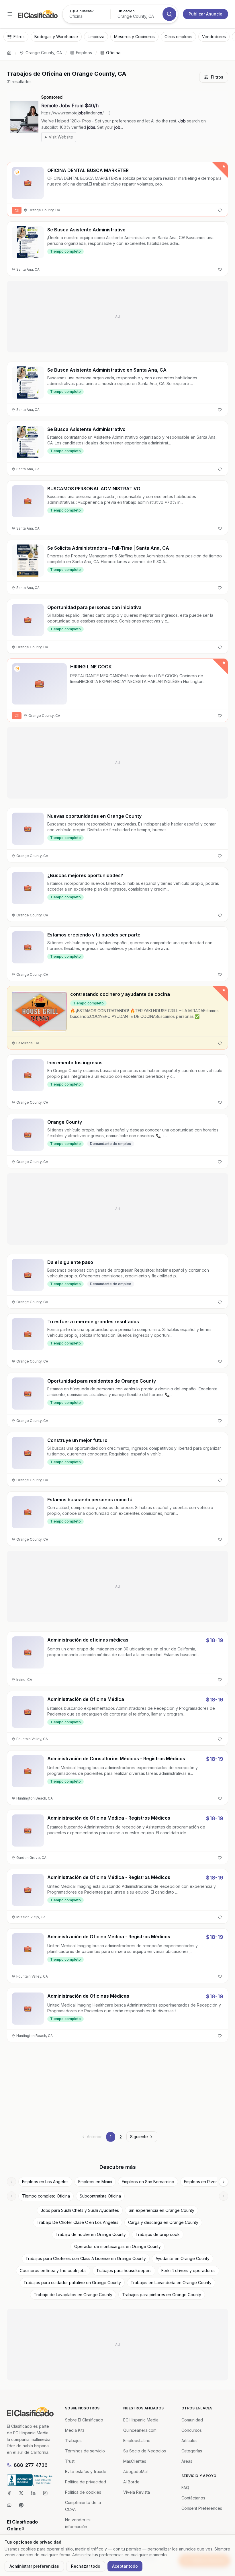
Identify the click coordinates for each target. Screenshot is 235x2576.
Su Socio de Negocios (145, 2451)
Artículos (189, 2441)
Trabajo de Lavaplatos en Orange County (73, 2295)
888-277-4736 (31, 2465)
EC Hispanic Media (141, 2420)
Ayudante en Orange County (183, 2258)
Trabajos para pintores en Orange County (162, 2295)
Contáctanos (193, 2498)
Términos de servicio (85, 2451)
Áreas (187, 2461)
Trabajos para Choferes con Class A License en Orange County (86, 2258)
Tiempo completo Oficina (46, 2196)
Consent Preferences (202, 2508)
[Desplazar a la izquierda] (11, 2182)
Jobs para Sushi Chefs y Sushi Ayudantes (80, 2210)
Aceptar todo (125, 2566)
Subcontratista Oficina (100, 2196)
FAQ (185, 2488)
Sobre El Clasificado (84, 2420)
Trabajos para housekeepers (124, 2270)
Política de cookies (83, 2492)
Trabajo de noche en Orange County (91, 2234)
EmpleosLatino (137, 2441)
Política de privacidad (86, 2482)
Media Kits (75, 2430)
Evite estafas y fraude (86, 2471)
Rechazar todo (86, 2566)
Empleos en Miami (95, 2182)
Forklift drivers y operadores (188, 2270)
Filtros (217, 77)
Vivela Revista (137, 2492)
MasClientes (135, 2461)
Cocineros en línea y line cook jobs (53, 2270)
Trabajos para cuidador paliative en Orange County (72, 2283)
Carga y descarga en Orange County (163, 2222)
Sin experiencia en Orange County (161, 2210)
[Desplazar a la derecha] (224, 2182)
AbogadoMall (136, 2471)
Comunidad (192, 2420)
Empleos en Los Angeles (45, 2182)
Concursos (192, 2430)
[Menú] (10, 14)
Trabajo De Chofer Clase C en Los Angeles (78, 2222)
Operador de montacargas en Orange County (117, 2246)
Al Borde (131, 2482)
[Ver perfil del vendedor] (17, 172)
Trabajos (73, 2441)
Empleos (84, 53)
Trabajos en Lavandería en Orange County (171, 2283)
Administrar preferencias (34, 2566)
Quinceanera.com (140, 2430)
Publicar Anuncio (205, 14)
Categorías (192, 2451)
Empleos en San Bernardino (148, 2182)
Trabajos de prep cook (158, 2234)
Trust (70, 2461)
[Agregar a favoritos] (220, 210)
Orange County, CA (44, 53)
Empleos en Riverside (204, 2182)
